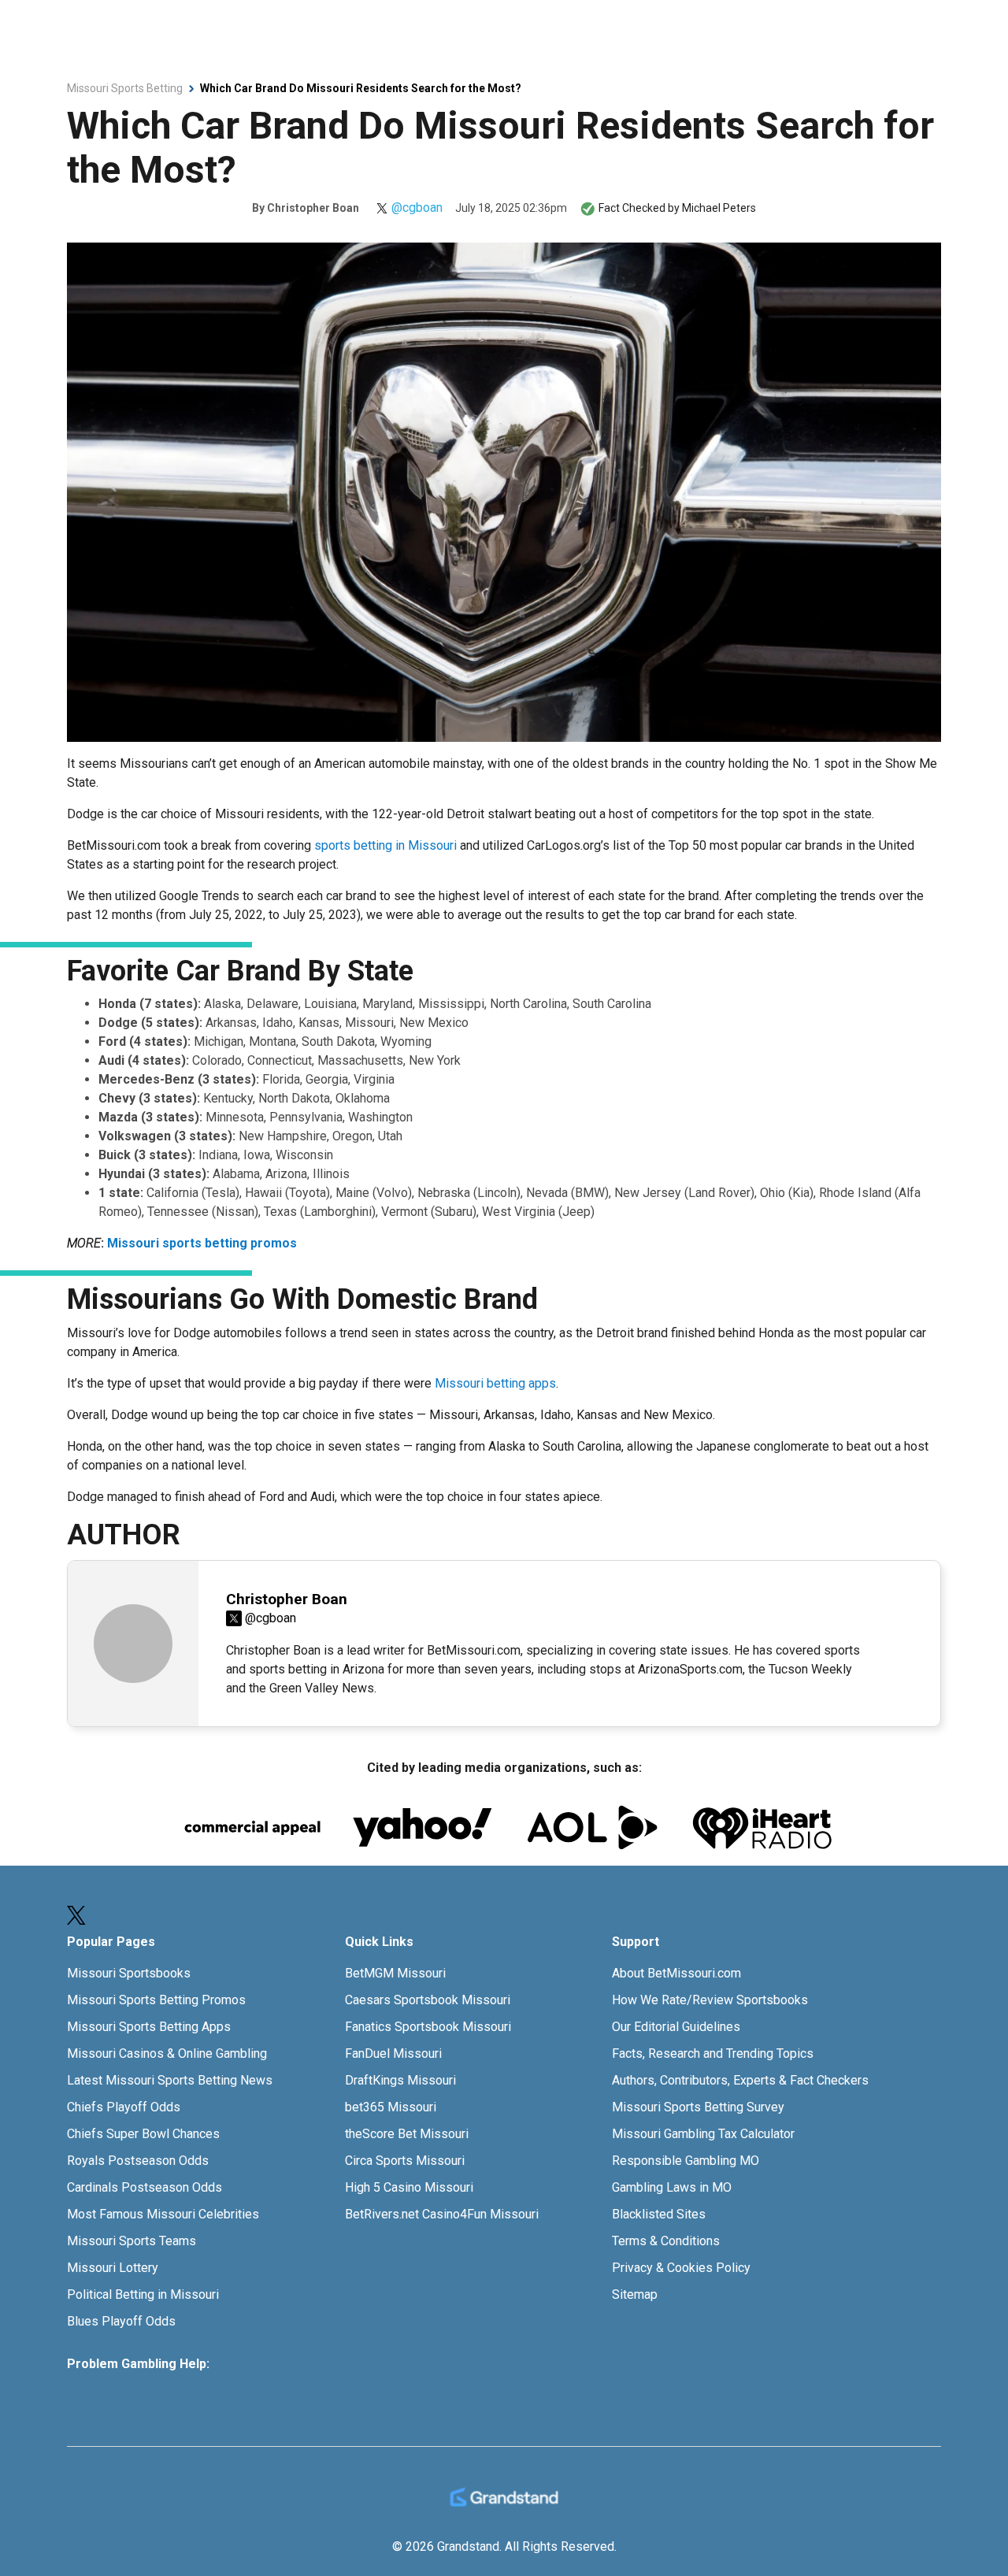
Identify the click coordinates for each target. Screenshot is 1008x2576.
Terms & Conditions (666, 2241)
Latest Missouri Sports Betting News (170, 2080)
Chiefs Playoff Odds (124, 2107)
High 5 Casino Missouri (409, 2187)
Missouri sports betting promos (202, 1243)
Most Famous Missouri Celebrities (163, 2214)
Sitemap (635, 2294)
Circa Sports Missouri (405, 2161)
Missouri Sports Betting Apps (149, 2027)
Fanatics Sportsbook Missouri (428, 2027)
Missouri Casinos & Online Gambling (167, 2053)
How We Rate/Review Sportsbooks (710, 2000)
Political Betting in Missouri (143, 2294)
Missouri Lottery (113, 2268)
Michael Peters (719, 208)
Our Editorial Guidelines (676, 2027)
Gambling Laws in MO (672, 2187)
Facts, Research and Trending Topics (713, 2053)
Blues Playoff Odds (121, 2321)
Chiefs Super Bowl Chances (143, 2134)
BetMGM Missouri (395, 1973)
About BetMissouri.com (676, 1973)
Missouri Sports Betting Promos (156, 2000)
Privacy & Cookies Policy (681, 2268)
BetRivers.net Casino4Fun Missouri (442, 2214)
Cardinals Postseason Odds (145, 2187)
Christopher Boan (313, 208)
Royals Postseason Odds (138, 2161)
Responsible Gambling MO (686, 2161)
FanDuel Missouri (393, 2053)
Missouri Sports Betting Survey (698, 2107)
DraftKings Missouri (400, 2080)
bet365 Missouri (391, 2107)
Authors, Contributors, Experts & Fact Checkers (740, 2080)
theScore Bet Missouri (407, 2134)
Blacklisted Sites (659, 2214)
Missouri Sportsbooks (129, 1973)
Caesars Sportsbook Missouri (428, 2000)
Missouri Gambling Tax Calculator (703, 2134)
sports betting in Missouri (385, 845)
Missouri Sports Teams (132, 2241)
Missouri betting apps (495, 1383)
